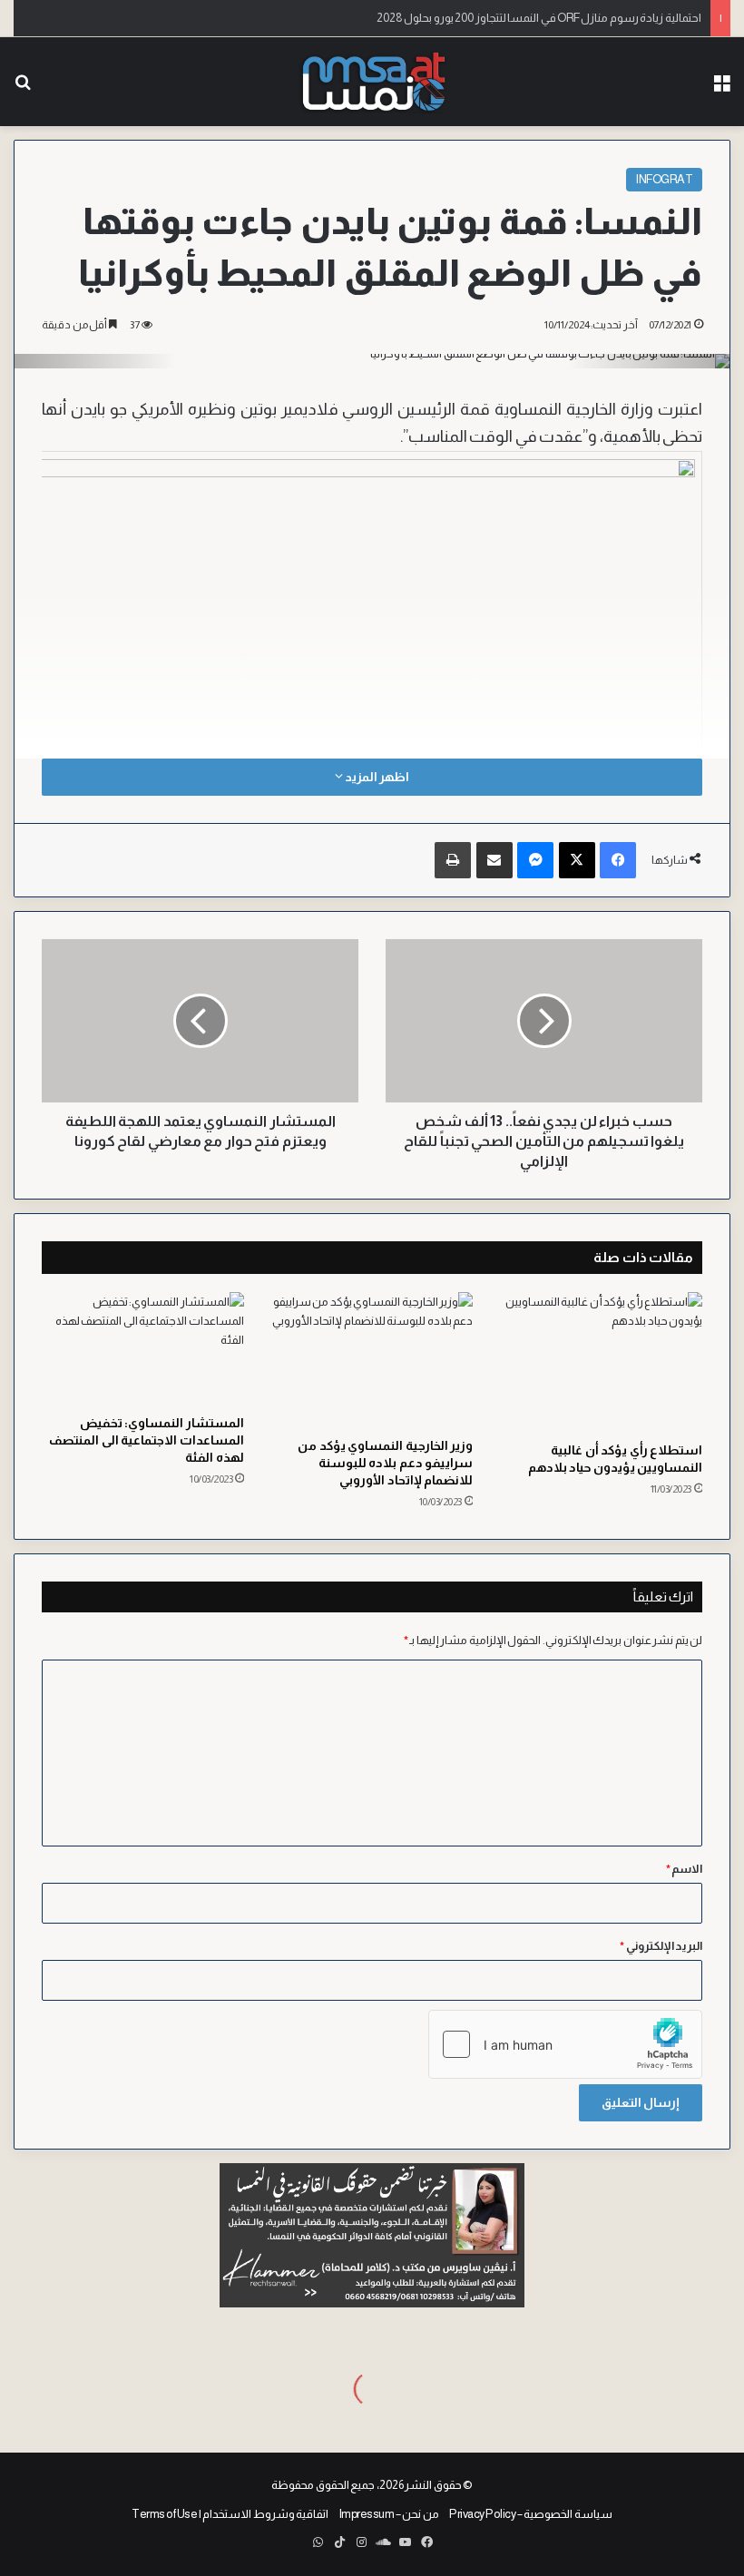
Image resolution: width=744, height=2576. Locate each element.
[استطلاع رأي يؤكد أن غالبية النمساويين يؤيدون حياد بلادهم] (601, 1362)
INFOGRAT (664, 179)
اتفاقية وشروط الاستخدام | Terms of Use (230, 2514)
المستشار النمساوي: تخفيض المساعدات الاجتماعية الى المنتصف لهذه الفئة (147, 1440)
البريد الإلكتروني (661, 1946)
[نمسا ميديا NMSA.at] (372, 82)
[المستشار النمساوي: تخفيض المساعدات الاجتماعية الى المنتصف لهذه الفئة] (143, 1349)
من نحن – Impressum (389, 2514)
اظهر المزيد (376, 777)
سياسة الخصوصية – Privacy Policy (531, 2514)
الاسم (685, 1869)
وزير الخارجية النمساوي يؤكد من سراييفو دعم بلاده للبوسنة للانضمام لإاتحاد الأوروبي (385, 1463)
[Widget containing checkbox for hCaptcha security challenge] (565, 2044)
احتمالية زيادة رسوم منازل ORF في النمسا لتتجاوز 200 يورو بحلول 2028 (539, 18)
